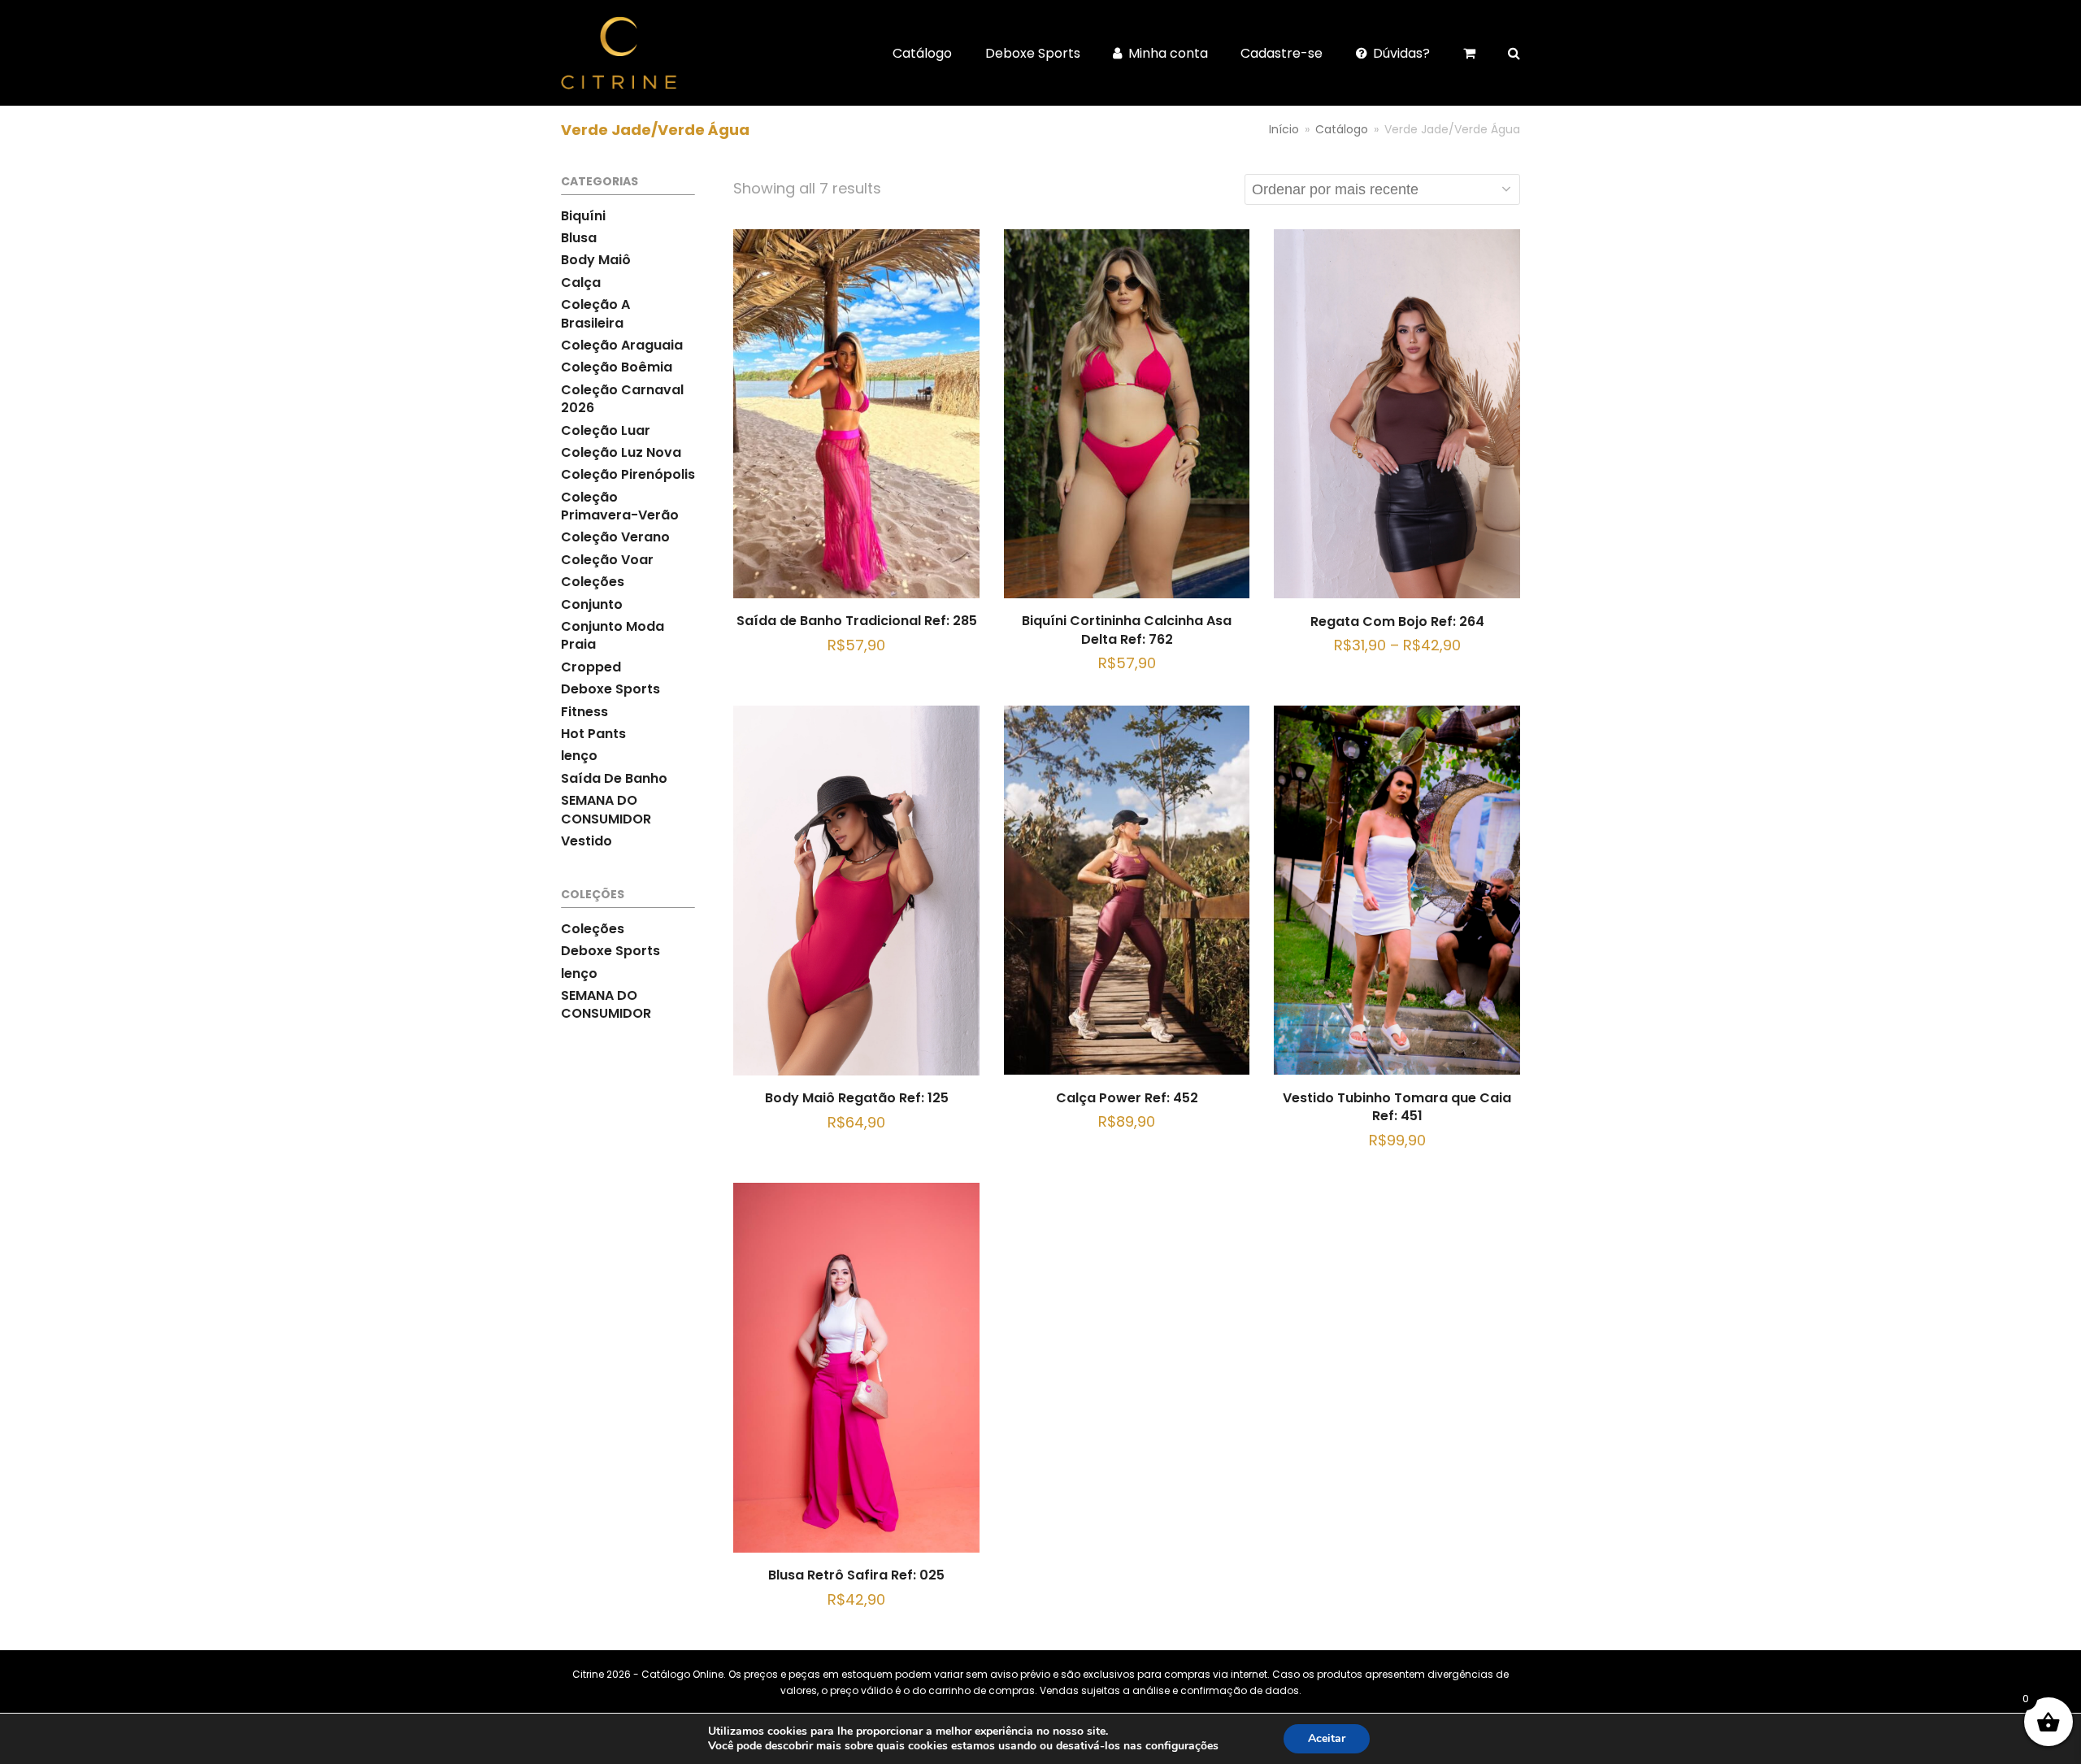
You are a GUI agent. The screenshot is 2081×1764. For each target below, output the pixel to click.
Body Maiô (596, 260)
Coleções (593, 582)
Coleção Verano (615, 537)
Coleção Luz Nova (621, 452)
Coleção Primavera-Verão (620, 506)
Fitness (584, 712)
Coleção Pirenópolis (628, 474)
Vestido (587, 841)
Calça (581, 282)
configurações (1182, 1746)
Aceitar (1327, 1738)
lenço (579, 756)
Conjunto (592, 604)
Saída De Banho (614, 778)
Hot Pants (593, 734)
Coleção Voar (607, 560)
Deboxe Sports (610, 689)
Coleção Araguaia (622, 345)
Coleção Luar (606, 430)
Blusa (579, 238)
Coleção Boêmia (617, 367)
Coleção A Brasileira (595, 313)
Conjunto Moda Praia (613, 635)
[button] (1514, 53)
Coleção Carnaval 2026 (622, 399)
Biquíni (583, 216)
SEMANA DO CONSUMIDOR (606, 809)
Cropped (591, 667)
